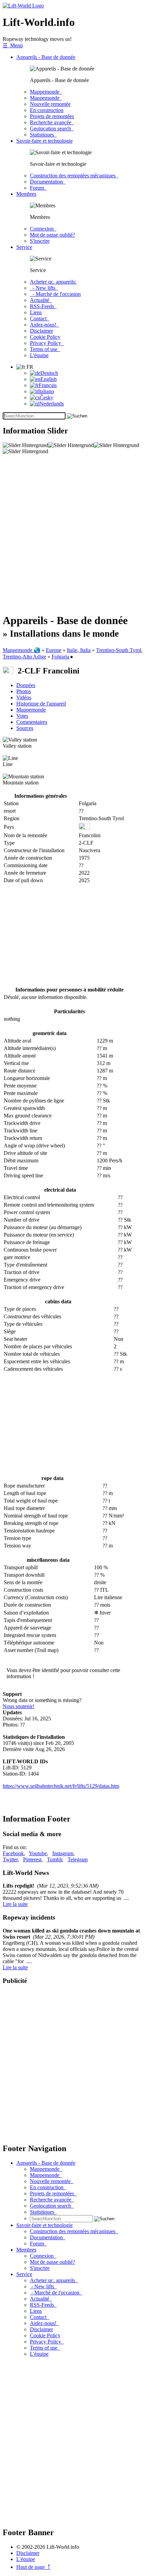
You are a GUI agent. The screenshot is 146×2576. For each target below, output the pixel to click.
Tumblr (54, 1859)
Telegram (78, 1859)
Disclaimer (41, 331)
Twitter (10, 1859)
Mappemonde (46, 92)
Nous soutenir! (19, 1706)
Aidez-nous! (44, 325)
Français (48, 385)
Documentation (48, 182)
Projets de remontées (52, 116)
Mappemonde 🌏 (22, 650)
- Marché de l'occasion (55, 294)
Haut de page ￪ (33, 2567)
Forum (38, 188)
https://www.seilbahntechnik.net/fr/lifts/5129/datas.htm (61, 1786)
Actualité (41, 300)
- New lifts (44, 288)
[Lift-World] (23, 6)
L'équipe (39, 355)
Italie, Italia (79, 650)
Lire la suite (15, 1904)
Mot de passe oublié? (52, 235)
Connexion (43, 229)
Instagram (63, 1853)
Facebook (13, 1853)
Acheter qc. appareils (54, 2280)
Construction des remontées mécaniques (74, 176)
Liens (36, 312)
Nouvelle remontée (50, 104)
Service (24, 247)
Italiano (46, 391)
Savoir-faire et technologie (44, 141)
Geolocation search (52, 129)
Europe (54, 650)
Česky (47, 397)
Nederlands (52, 404)
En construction (47, 110)
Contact (40, 319)
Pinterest (32, 1859)
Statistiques (43, 135)
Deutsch (49, 373)
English (49, 379)
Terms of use (45, 349)
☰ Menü (13, 45)
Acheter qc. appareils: (53, 282)
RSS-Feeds (43, 306)
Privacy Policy (47, 343)
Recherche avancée (52, 122)
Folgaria (60, 657)
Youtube (38, 1853)
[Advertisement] (73, 534)
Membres (26, 194)
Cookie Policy (45, 337)
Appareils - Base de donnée (46, 57)
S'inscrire (40, 241)
